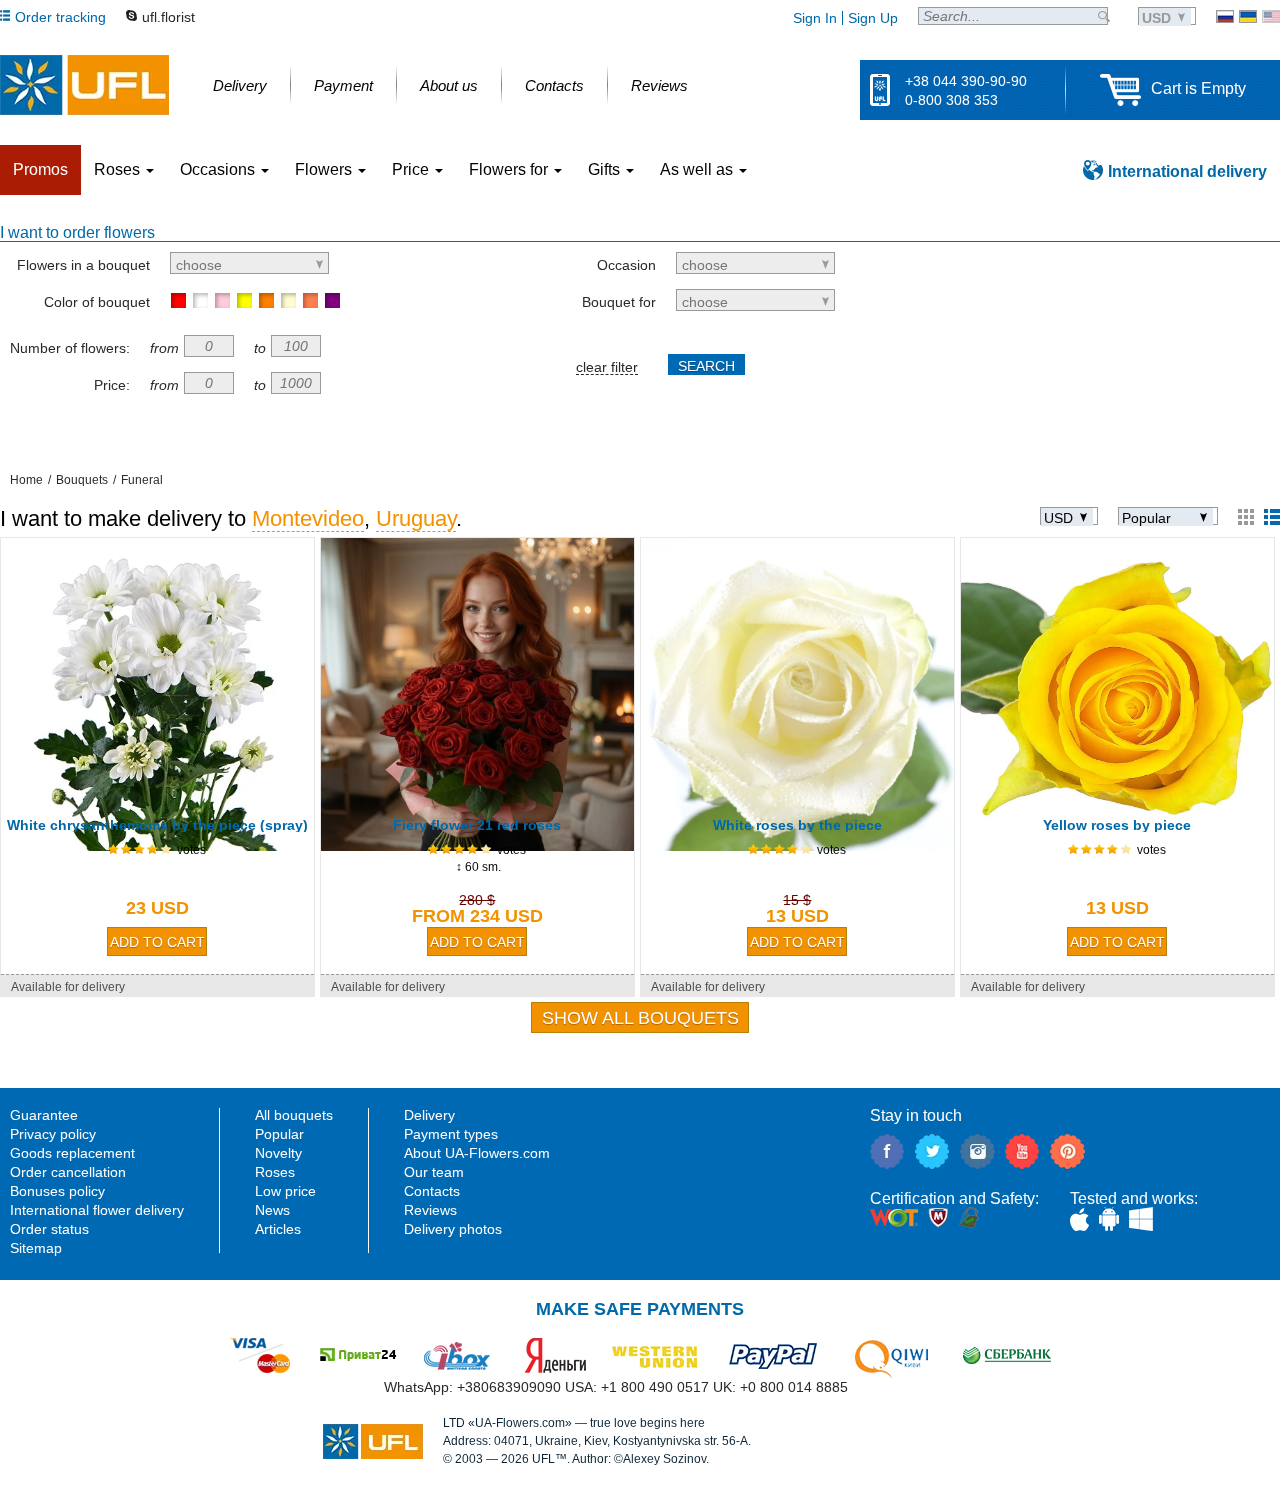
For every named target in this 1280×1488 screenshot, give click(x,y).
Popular (279, 1134)
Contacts (432, 1191)
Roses (275, 1172)
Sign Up (873, 18)
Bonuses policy (57, 1191)
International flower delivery (97, 1210)
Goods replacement (72, 1153)
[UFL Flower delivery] (84, 85)
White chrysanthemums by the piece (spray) (157, 825)
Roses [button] (119, 169)
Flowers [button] (325, 169)
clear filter (607, 367)
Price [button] (412, 169)
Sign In (815, 18)
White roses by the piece (797, 825)
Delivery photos (453, 1229)
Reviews (430, 1210)
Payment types (451, 1134)
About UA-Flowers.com (477, 1153)
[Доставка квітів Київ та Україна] (1248, 16)
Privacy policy (53, 1134)
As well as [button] (698, 169)
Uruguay (416, 518)
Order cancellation (68, 1172)
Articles (278, 1229)
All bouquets (294, 1115)
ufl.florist (168, 17)
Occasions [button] (219, 169)
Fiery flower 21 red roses (477, 825)
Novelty (278, 1153)
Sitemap (36, 1248)
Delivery (429, 1115)
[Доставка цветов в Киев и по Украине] (1225, 16)
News (272, 1210)
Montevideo (308, 518)
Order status (49, 1229)
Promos (40, 169)
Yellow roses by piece (1117, 825)
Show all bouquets (640, 1018)
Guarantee (44, 1115)
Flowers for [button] (510, 169)
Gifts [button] (606, 169)
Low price (285, 1191)
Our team (434, 1172)
